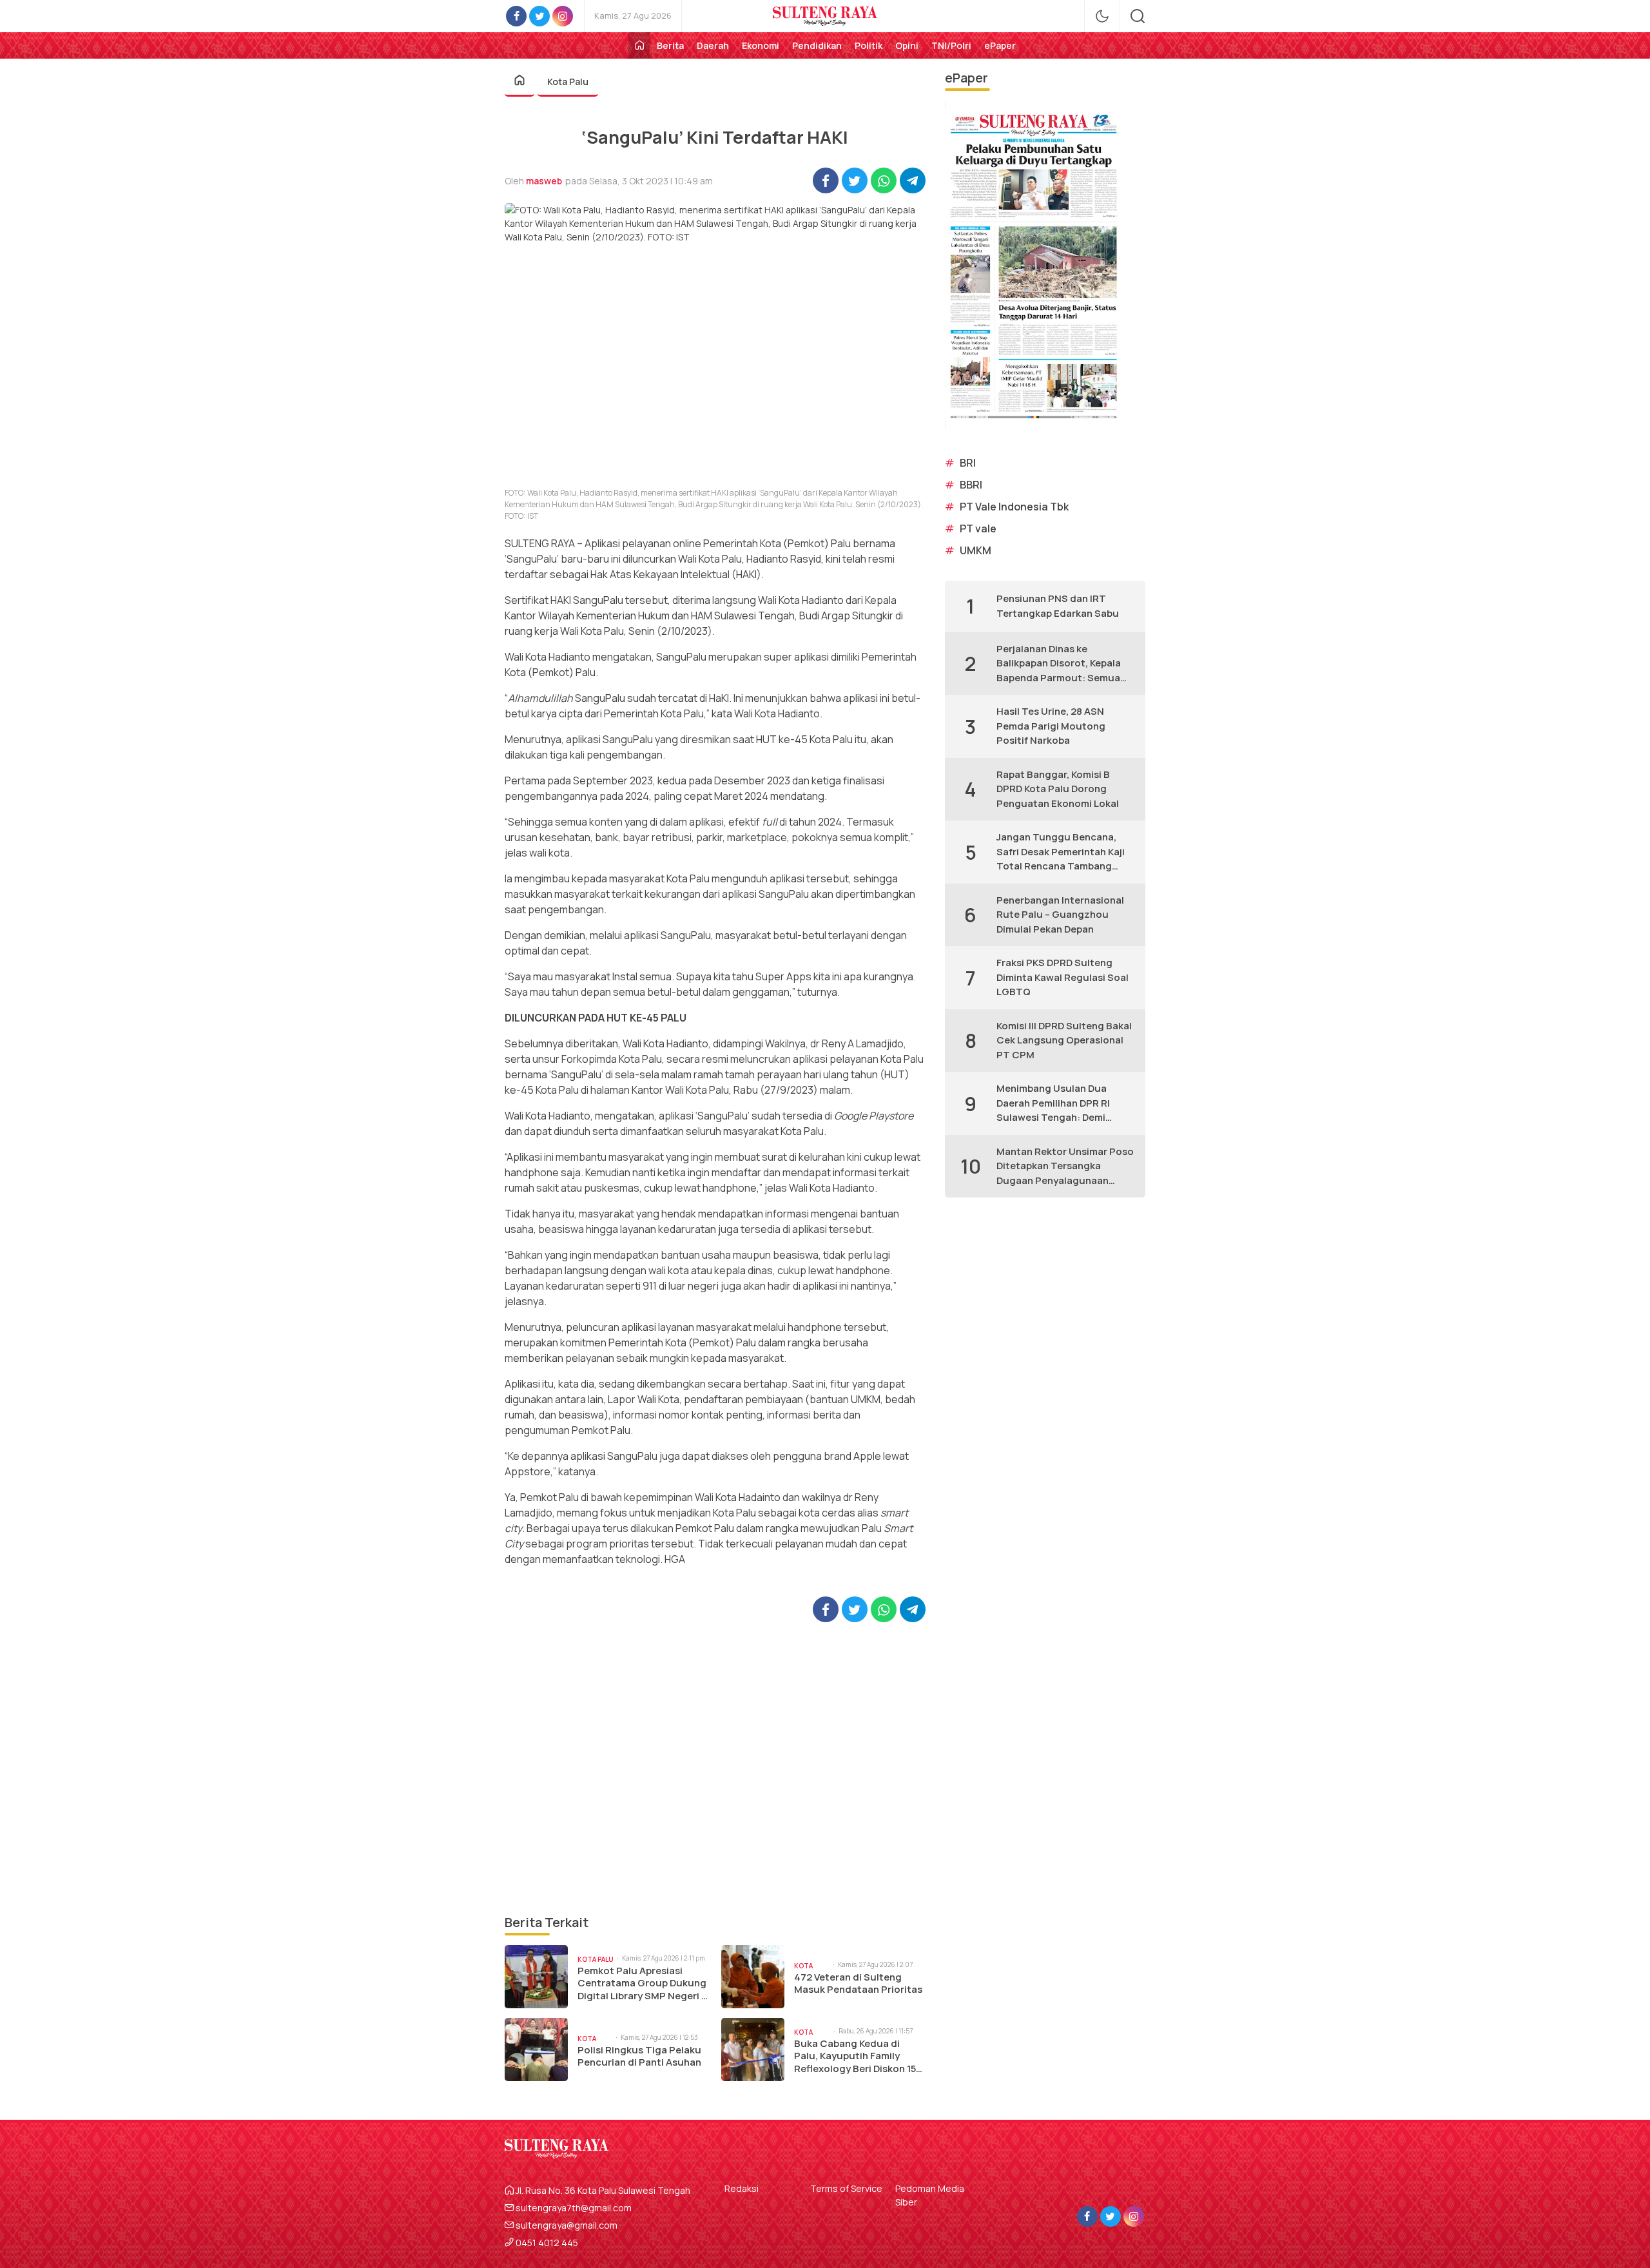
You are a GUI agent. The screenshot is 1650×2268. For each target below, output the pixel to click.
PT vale (978, 528)
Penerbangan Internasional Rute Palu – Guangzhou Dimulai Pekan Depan (1060, 915)
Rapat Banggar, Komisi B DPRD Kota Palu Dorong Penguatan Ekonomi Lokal (1058, 789)
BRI (968, 463)
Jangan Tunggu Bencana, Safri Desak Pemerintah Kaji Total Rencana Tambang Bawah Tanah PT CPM (1061, 852)
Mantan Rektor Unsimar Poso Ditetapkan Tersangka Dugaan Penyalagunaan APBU (1065, 1167)
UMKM (975, 550)
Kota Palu (568, 82)
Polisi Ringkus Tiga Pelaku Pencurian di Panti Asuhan (639, 2056)
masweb (544, 181)
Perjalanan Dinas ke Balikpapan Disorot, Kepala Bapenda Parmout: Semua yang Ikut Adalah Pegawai (1059, 664)
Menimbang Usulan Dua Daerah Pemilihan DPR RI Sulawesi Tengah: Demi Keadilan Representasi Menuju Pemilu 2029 (1053, 1103)
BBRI (971, 485)
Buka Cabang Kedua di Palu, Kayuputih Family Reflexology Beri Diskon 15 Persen (855, 2056)
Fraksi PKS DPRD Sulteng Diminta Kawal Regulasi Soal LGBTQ (1063, 977)
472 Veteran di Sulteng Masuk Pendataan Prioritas (858, 1983)
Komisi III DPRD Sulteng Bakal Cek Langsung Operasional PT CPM (1064, 1040)
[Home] (639, 45)
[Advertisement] (715, 1768)
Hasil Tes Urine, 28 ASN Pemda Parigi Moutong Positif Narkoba (1051, 726)
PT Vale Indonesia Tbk (1014, 507)
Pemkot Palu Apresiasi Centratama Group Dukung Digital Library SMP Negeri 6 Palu (643, 1983)
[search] (1138, 16)
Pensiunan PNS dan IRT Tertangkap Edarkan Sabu (1058, 606)
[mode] (1102, 16)
